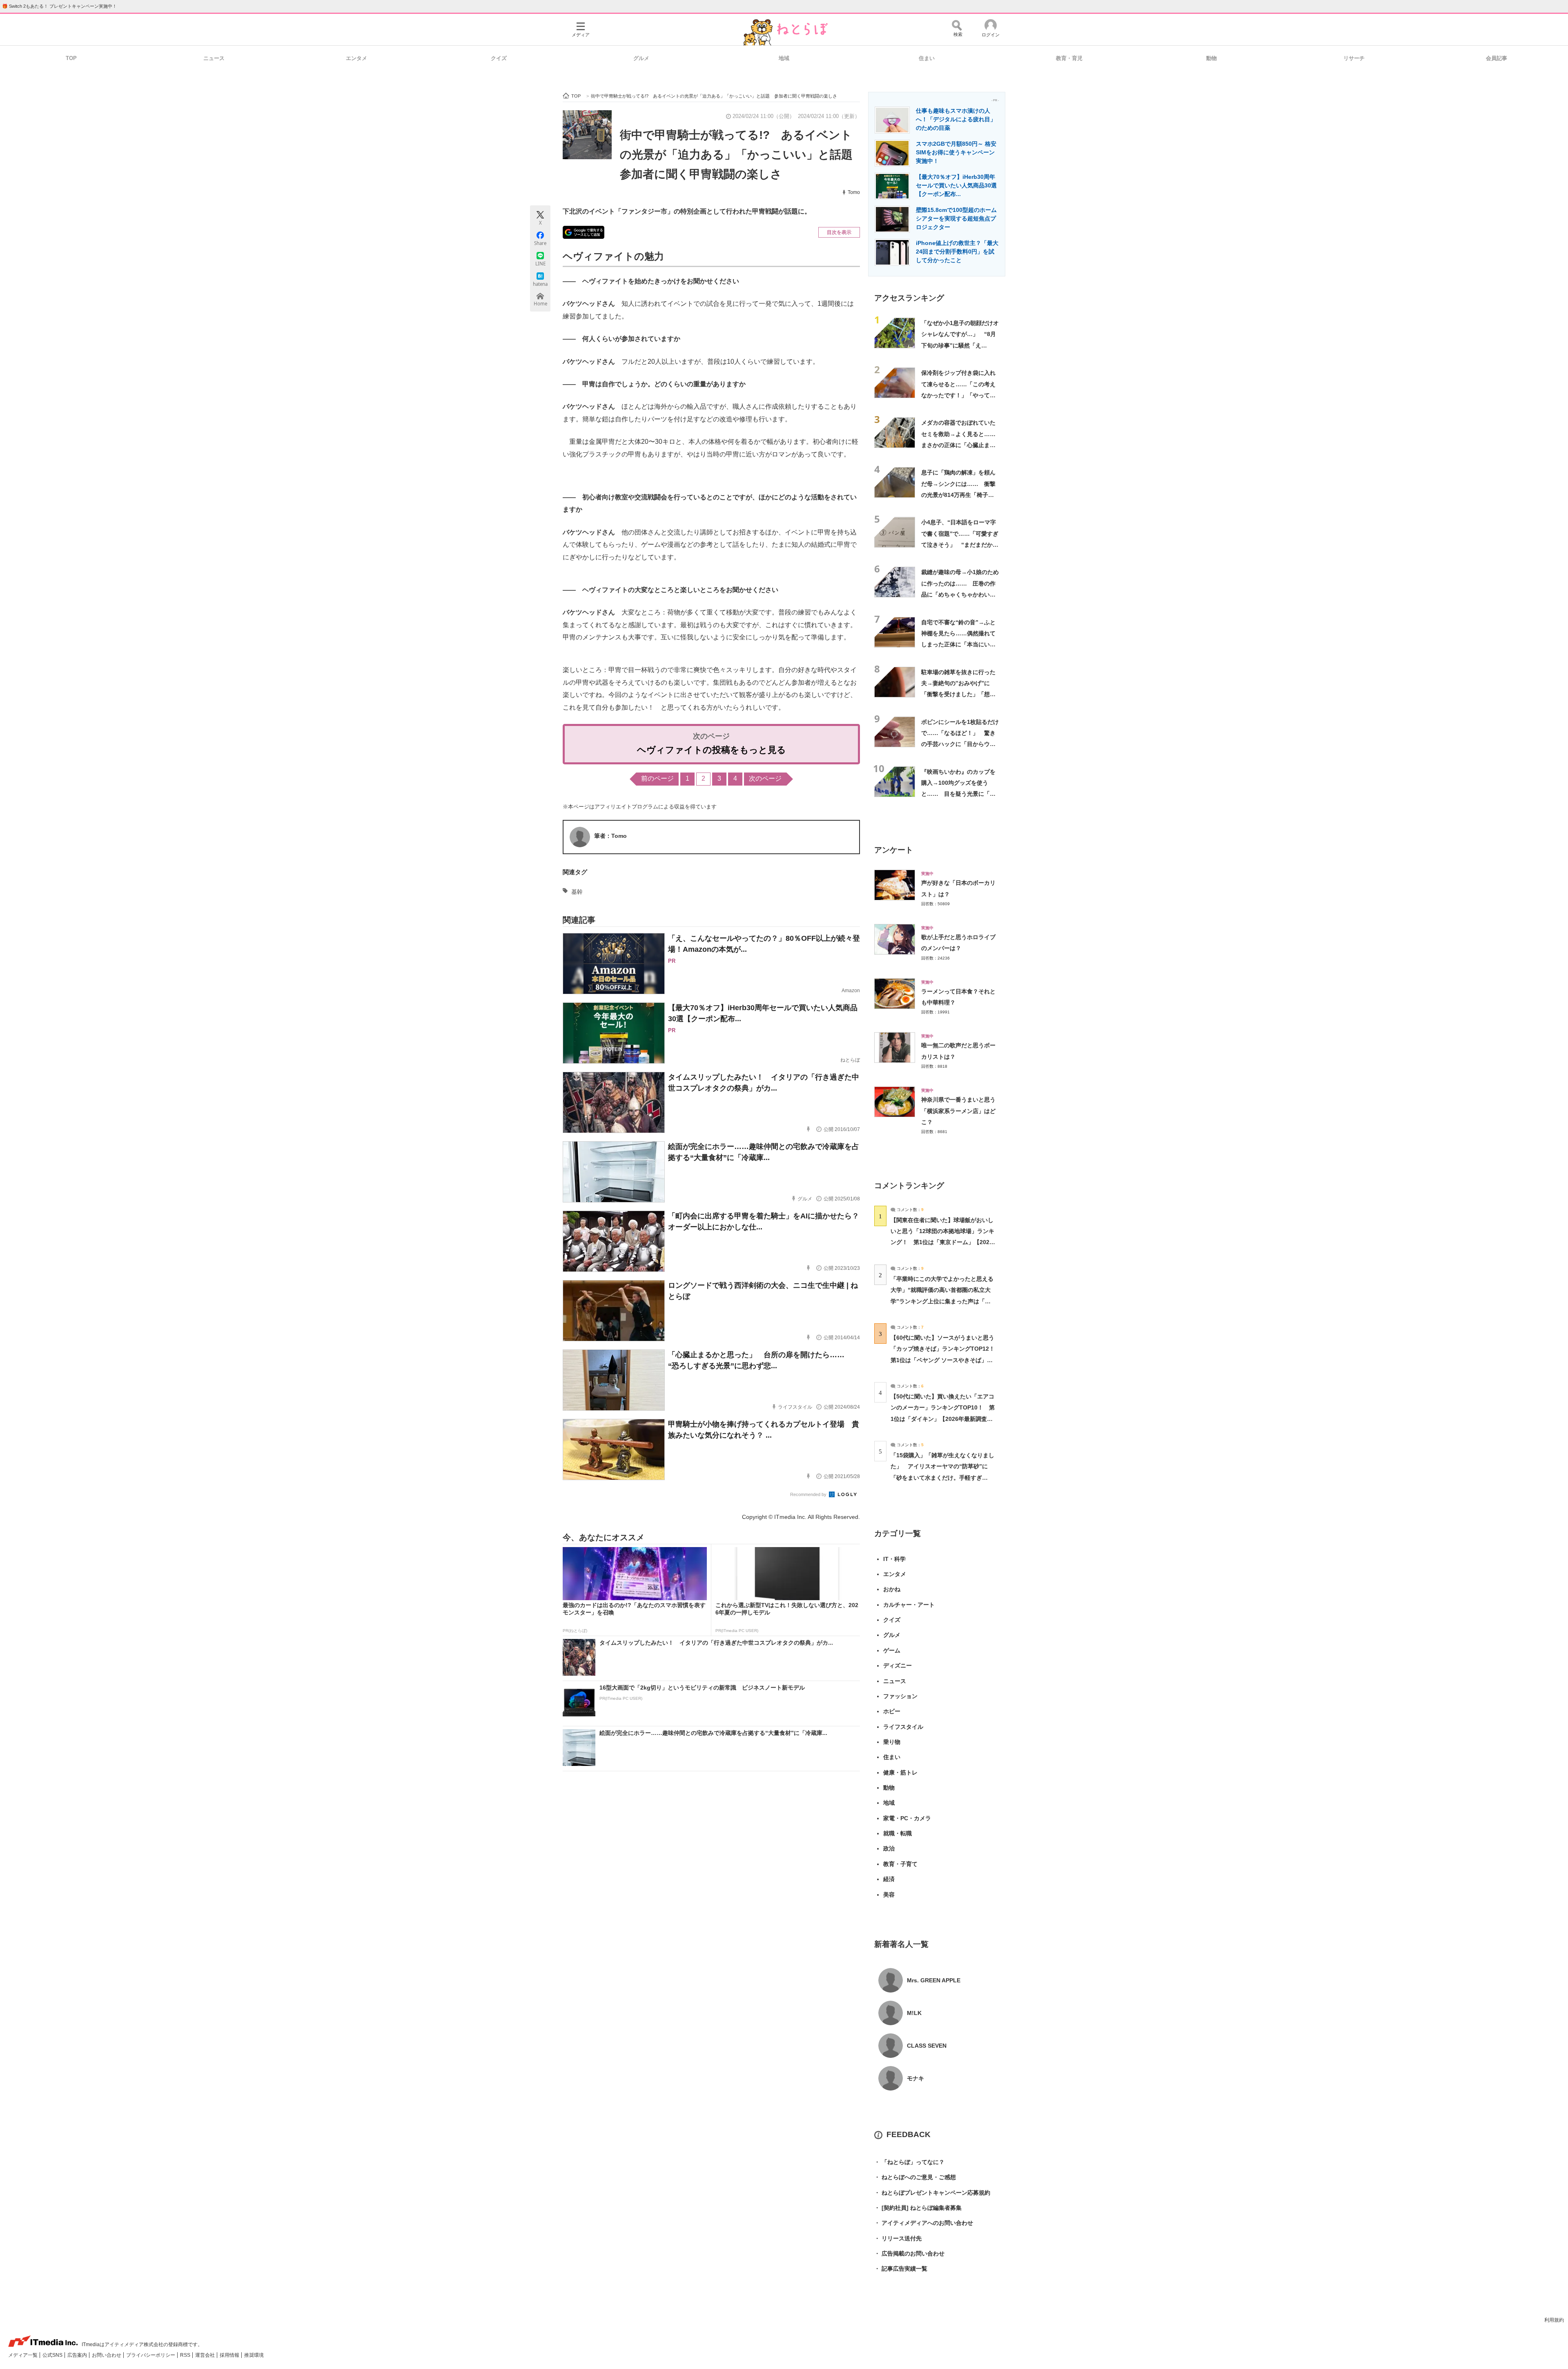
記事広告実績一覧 (901, 2269)
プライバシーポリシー (151, 2355)
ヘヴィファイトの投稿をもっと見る (712, 750)
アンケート (894, 850)
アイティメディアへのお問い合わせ (924, 2223)
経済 (889, 1879)
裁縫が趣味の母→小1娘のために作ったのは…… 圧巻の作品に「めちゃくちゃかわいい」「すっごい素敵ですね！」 (960, 594)
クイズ (499, 58)
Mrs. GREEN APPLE (934, 1980)
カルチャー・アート (909, 1605)
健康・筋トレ (900, 1772)
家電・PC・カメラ (907, 1818)
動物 (1212, 58)
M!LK (914, 2013)
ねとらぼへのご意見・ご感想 (915, 2177)
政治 (889, 1848)
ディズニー (898, 1665)
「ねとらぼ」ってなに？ (909, 2162)
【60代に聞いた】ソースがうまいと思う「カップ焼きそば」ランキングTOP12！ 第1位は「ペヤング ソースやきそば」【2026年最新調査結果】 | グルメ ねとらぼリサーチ (945, 1360)
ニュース (214, 58)
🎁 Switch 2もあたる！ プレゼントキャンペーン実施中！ (59, 6)
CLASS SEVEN (927, 2046)
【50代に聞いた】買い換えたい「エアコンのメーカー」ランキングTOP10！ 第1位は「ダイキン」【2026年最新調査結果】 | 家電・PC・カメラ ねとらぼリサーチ (943, 1419)
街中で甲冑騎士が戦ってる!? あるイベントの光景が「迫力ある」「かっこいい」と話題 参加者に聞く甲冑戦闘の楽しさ (742, 154)
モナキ (915, 2078)
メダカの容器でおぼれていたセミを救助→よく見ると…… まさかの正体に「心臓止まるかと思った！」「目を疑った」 (961, 445)
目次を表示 (839, 232)
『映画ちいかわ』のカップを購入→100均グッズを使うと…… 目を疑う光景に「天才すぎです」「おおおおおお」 (958, 794)
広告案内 (78, 2355)
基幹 (577, 892)
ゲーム (892, 1650)
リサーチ (1354, 58)
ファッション (900, 1696)
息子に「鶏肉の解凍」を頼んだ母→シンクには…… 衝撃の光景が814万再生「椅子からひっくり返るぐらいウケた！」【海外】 (958, 495)
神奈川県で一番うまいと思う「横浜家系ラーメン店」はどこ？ (958, 1111)
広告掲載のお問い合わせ (909, 2253)
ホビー (892, 1711)
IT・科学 (894, 1559)
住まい (927, 58)
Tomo (854, 192)
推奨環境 (254, 2355)
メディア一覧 (23, 2355)
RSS (186, 2355)
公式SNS (53, 2355)
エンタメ (356, 58)
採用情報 (230, 2355)
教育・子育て (900, 1864)
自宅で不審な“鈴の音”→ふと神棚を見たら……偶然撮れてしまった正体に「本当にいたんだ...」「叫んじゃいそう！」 (958, 645)
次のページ (765, 778)
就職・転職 (898, 1833)
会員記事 (1497, 58)
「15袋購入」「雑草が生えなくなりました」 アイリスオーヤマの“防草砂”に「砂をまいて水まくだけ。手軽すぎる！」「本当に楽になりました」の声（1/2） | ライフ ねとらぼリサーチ (942, 1477)
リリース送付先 (898, 2238)
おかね (892, 1589)
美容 (889, 1895)
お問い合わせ (107, 2355)
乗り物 (892, 1742)
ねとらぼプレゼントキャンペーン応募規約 (932, 2193)
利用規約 (1554, 2320)
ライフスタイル (903, 1727)
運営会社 (206, 2355)
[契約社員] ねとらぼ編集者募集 (918, 2208)
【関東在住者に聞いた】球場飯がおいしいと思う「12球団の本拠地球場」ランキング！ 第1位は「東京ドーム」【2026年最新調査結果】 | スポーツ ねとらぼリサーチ (942, 1242)
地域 (784, 58)
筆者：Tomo (610, 836)
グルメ (641, 58)
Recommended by (809, 1494)
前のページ (657, 778)
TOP (71, 58)
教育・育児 (1069, 58)
